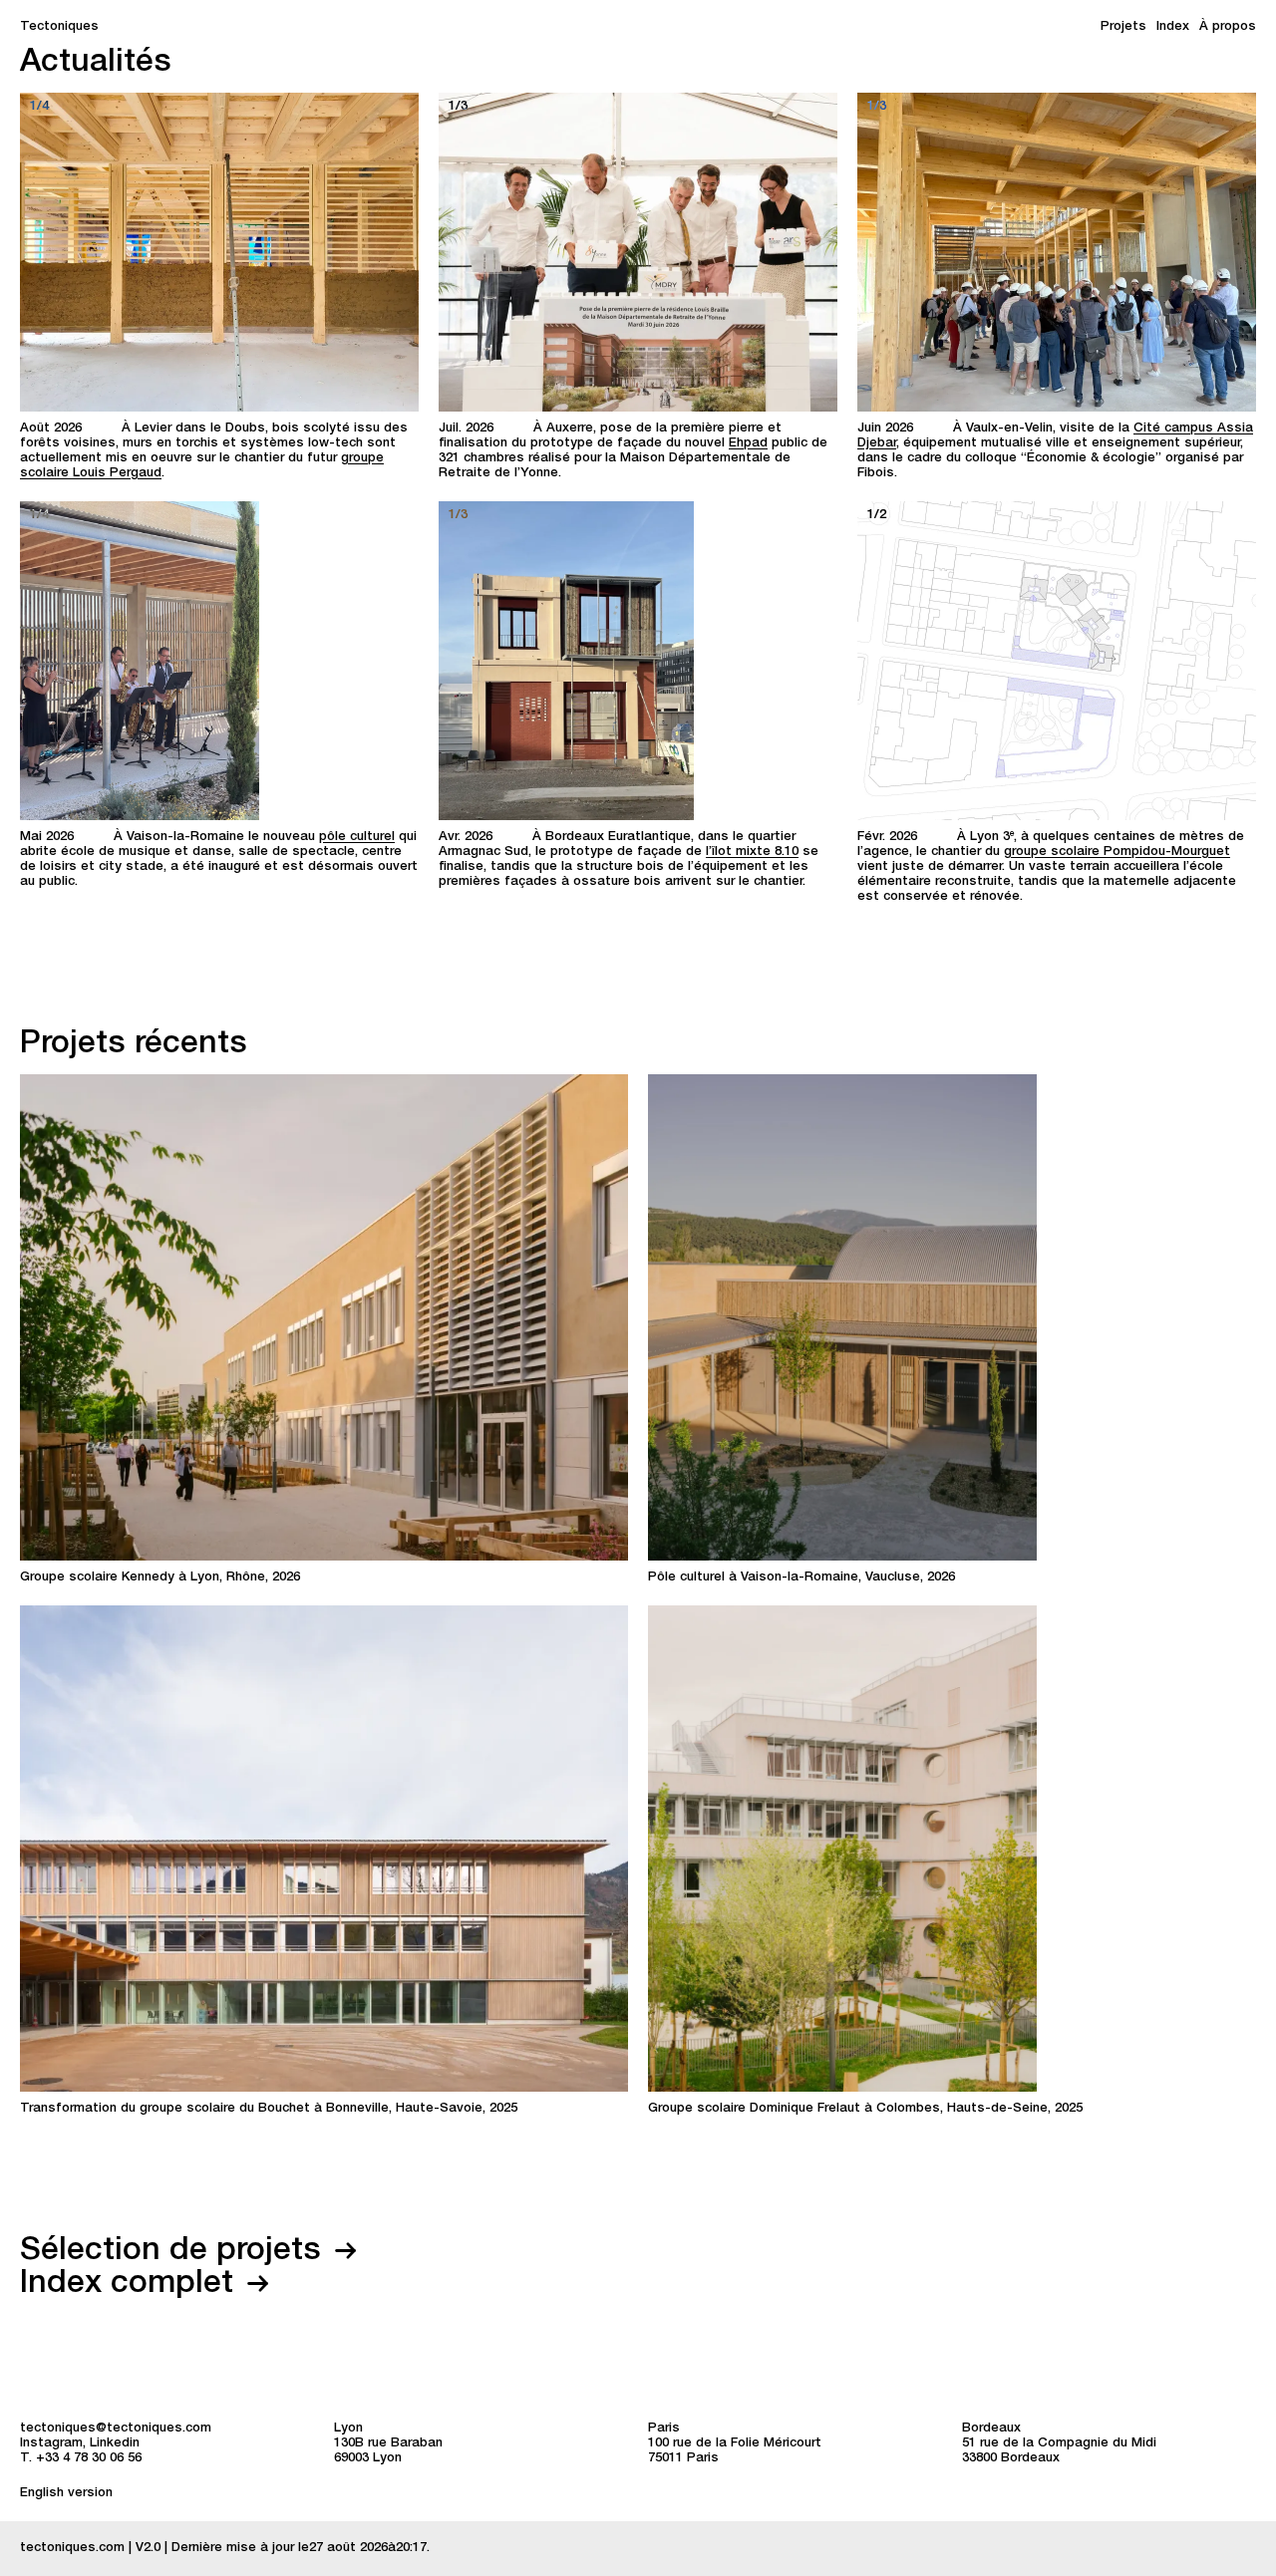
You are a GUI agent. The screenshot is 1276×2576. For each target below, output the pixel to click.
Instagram (51, 2444)
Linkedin (115, 2444)
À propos (1228, 27)
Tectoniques (59, 27)
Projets (1123, 27)
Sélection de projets (175, 2252)
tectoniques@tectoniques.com (116, 2429)
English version (66, 2494)
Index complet (131, 2285)
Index (1173, 27)
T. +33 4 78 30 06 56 (81, 2459)
